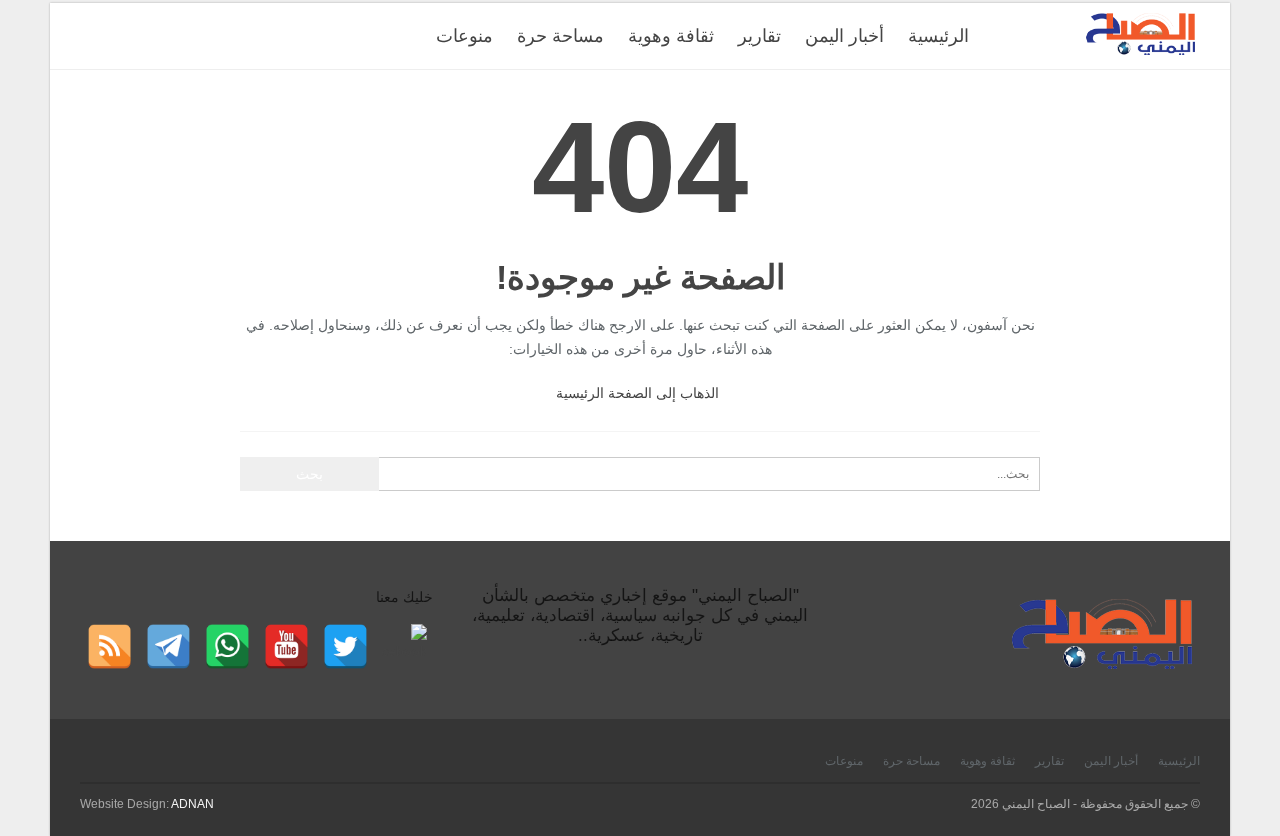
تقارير (759, 36)
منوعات (464, 36)
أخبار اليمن (844, 36)
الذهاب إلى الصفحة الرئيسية (637, 393)
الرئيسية (938, 36)
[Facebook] (404, 646)
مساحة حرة (560, 36)
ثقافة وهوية (671, 36)
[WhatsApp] (227, 646)
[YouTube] (286, 646)
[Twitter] (345, 646)
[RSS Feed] (109, 646)
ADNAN (192, 804)
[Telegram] (168, 646)
